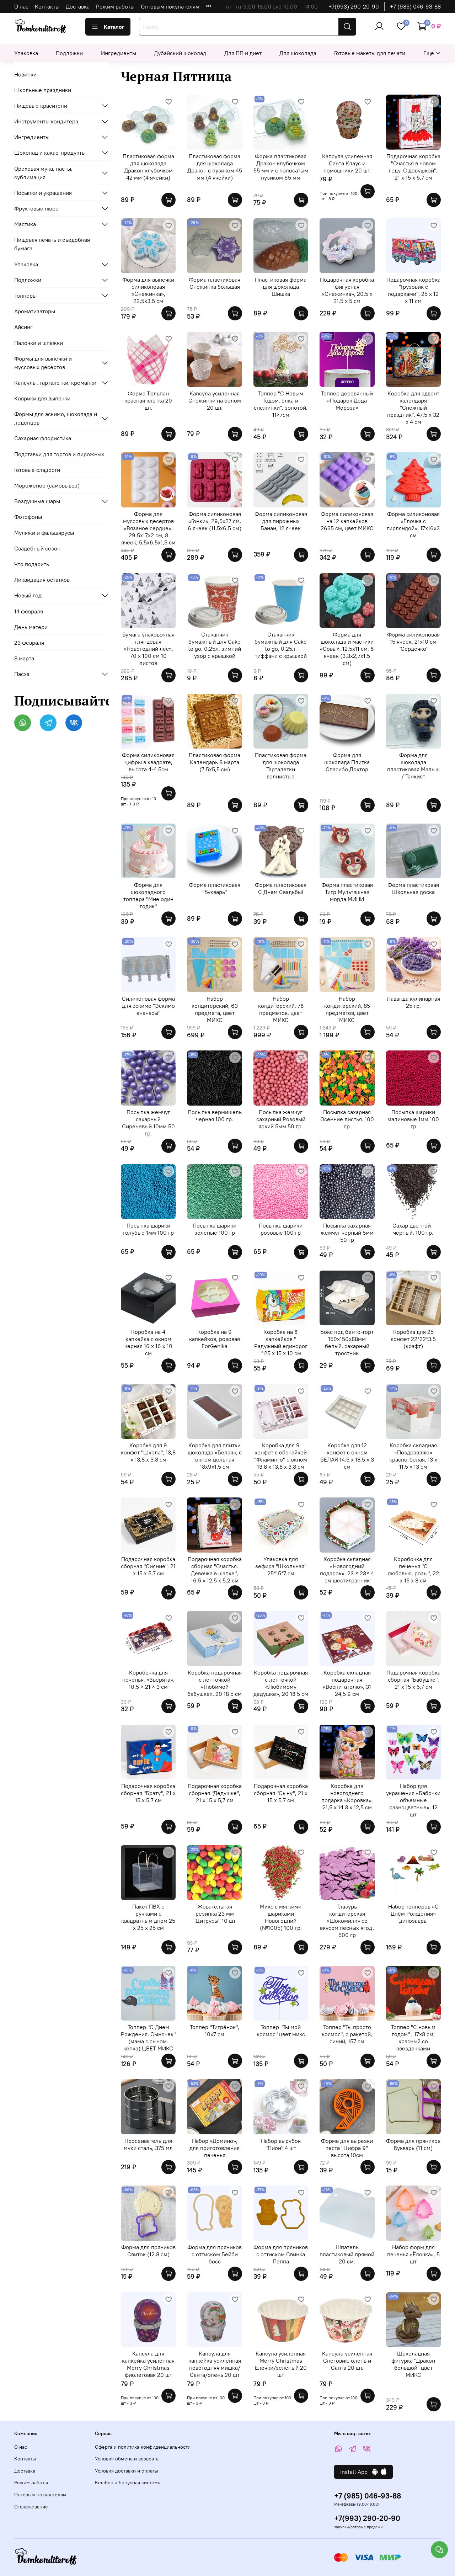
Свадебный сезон (37, 548)
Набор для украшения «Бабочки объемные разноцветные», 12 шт (413, 1800)
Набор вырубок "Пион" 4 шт (281, 2144)
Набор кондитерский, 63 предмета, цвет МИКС (215, 1009)
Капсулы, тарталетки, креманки (55, 383)
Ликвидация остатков (42, 580)
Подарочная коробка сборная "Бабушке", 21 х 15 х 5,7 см (413, 1680)
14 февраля (29, 611)
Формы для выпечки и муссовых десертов (43, 363)
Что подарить (32, 564)
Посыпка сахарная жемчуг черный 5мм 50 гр (347, 1233)
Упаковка (26, 53)
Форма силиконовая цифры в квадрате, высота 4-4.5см (148, 762)
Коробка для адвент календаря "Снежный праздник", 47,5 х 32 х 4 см (413, 408)
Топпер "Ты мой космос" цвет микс (281, 2031)
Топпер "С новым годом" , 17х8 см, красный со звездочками (413, 2038)
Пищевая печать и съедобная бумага (52, 244)
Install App (356, 2472)
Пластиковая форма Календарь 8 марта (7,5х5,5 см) (215, 762)
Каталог (114, 27)
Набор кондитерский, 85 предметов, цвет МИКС (347, 1009)
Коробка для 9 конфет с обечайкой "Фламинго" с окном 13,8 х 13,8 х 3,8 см (281, 1456)
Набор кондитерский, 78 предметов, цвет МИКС (281, 1009)
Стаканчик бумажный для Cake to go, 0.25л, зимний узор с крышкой (215, 645)
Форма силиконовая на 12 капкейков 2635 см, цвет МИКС (347, 521)
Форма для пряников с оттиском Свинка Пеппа (281, 2254)
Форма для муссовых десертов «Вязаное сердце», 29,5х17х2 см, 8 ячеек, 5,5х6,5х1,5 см (148, 528)
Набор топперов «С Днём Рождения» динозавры (413, 1914)
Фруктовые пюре (36, 208)
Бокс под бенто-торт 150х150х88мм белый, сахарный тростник (347, 1342)
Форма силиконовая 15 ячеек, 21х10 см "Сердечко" (413, 642)
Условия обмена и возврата (127, 2459)
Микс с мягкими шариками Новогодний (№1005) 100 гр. (281, 1917)
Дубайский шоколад (180, 53)
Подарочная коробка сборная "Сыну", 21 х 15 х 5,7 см (281, 1793)
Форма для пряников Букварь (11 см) (413, 2144)
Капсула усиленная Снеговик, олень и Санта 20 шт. (347, 2361)
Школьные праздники (43, 90)
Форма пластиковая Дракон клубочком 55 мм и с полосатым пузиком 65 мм (281, 167)
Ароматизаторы (35, 311)
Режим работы (115, 6)
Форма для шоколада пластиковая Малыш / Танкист (413, 766)
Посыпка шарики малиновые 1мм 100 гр (413, 1119)
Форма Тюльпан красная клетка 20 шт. (148, 400)
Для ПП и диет (243, 53)
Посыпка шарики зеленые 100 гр (215, 1229)
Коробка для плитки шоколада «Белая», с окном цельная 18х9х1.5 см (215, 1456)
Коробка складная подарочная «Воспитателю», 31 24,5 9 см (347, 1683)
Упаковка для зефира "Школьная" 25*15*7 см (281, 1566)
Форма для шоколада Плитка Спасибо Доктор (347, 762)
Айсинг (23, 327)
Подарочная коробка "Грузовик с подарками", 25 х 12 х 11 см (413, 290)
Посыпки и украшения (43, 193)
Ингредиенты (119, 53)
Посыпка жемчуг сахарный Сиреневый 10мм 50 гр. (148, 1123)
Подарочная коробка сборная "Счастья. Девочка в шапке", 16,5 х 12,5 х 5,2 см (215, 1570)
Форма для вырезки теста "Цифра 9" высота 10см (347, 2148)
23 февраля (29, 643)
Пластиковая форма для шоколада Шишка (281, 287)
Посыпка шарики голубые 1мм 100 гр (148, 1229)
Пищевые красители (41, 106)
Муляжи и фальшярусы (44, 533)
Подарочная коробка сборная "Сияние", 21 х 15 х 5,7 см (148, 1566)
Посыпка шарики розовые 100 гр (281, 1229)
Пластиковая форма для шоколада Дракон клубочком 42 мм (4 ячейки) (148, 167)
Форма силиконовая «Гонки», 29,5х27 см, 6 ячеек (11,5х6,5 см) (215, 521)
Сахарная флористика (43, 438)
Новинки (25, 74)
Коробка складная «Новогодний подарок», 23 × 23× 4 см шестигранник (347, 1570)
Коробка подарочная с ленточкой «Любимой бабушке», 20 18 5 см (215, 1683)
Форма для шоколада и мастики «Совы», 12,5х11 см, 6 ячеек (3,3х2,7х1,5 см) (347, 649)
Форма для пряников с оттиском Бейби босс (215, 2254)
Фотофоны (28, 517)
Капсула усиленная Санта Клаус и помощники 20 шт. (347, 163)
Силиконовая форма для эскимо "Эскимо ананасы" (148, 1006)
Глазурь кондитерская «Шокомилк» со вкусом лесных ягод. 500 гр (347, 1921)
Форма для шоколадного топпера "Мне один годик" (148, 895)
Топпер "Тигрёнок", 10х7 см (215, 2031)
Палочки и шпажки (39, 343)
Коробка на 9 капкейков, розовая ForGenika (215, 1339)
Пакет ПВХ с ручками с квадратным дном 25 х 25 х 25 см (148, 1917)
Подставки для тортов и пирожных (59, 454)
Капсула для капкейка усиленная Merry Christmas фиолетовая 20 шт (148, 2364)
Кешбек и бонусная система (128, 2482)
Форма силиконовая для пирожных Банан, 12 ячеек (281, 521)
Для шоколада (298, 53)
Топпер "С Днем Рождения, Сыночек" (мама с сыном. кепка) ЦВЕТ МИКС (148, 2038)
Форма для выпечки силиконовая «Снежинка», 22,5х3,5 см (148, 290)
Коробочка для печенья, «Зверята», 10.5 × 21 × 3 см (148, 1680)
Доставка (78, 6)
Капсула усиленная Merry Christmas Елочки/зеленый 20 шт (281, 2364)
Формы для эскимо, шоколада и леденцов (56, 418)
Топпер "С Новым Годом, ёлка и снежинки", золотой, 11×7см (281, 404)
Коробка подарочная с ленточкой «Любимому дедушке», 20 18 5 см (281, 1683)
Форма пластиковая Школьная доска (413, 888)
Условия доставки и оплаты (127, 2471)
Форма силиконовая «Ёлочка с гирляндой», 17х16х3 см (413, 525)
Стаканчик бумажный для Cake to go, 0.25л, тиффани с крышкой (281, 645)
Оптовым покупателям (170, 6)
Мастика (25, 224)
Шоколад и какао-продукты (50, 153)
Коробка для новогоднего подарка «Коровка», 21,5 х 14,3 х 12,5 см (347, 1797)
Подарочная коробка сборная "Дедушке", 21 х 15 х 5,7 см (215, 1793)
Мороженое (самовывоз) (47, 485)
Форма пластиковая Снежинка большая (215, 283)
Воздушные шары (37, 501)
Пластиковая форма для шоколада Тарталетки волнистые (281, 766)
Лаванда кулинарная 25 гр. (413, 1002)
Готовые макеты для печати (370, 53)
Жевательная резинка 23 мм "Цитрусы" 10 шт (215, 1914)
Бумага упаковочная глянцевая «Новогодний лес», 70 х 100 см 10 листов (148, 649)
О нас (21, 6)
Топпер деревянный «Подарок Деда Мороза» (347, 400)
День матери (31, 627)
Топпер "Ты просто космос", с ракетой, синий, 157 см (347, 2034)
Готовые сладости (37, 470)
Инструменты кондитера (46, 121)
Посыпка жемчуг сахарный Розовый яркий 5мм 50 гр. (281, 1119)
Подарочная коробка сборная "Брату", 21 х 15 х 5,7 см (148, 1793)
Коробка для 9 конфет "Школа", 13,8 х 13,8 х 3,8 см (148, 1452)
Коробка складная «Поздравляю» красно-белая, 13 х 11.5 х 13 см (413, 1456)
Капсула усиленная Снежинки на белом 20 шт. (215, 400)
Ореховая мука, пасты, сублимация (43, 173)
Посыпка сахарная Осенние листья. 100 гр (347, 1119)
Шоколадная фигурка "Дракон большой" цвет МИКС (413, 2364)
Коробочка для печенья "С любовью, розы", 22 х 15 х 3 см (413, 1570)
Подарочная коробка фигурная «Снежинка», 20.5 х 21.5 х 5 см (347, 290)
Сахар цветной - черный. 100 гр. (413, 1229)
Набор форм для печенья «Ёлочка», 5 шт (413, 2254)
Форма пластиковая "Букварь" (215, 888)
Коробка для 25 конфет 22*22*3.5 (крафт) (413, 1339)
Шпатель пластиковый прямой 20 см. (347, 2254)
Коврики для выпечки (42, 398)
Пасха (22, 674)
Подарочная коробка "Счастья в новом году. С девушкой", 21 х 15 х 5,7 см (413, 167)
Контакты (47, 6)
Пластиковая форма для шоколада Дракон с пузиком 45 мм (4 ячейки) (215, 167)
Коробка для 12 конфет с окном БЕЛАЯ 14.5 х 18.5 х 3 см (347, 1456)
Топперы (25, 296)
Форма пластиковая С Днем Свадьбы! (281, 888)
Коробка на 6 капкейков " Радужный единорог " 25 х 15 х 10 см (281, 1342)
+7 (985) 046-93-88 (415, 6)
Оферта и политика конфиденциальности (143, 2447)
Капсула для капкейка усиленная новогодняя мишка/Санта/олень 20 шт (215, 2364)
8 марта (24, 658)
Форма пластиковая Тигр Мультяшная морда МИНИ (347, 892)
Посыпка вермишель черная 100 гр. (215, 1116)
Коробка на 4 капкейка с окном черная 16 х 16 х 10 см (148, 1342)
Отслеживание (31, 2507)
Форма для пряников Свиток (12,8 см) (148, 2251)
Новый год (28, 595)
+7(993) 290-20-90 (354, 6)
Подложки (69, 53)
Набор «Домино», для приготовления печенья (215, 2148)
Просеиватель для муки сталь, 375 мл (148, 2144)
